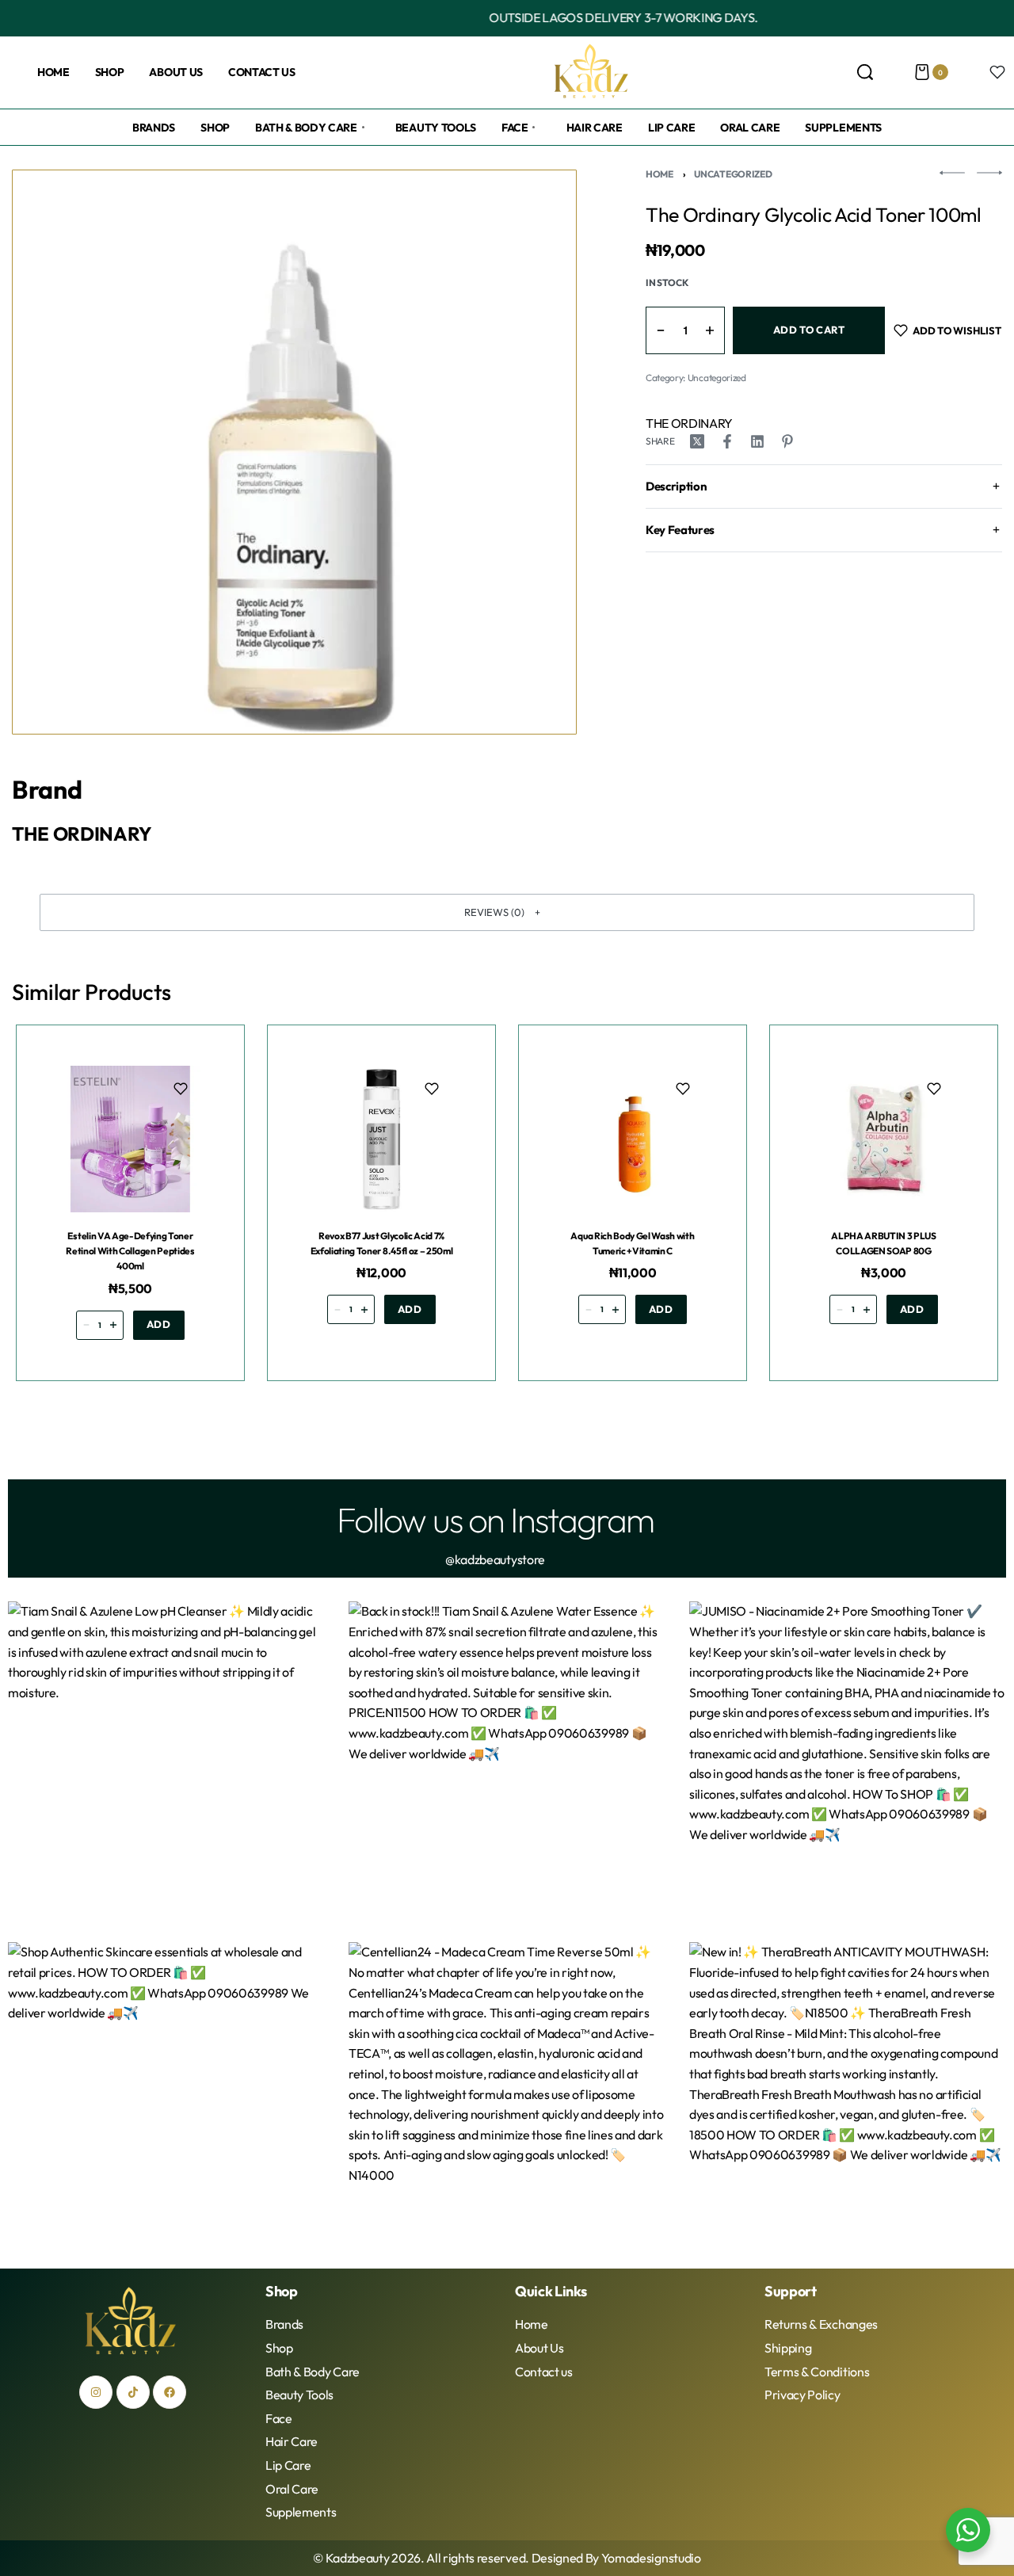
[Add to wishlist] (181, 1089)
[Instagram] (96, 2392)
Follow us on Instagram (495, 1519)
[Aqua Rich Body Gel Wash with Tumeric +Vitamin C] (633, 1139)
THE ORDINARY (689, 423)
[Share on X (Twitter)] (697, 441)
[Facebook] (170, 2392)
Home (659, 174)
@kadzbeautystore (495, 1559)
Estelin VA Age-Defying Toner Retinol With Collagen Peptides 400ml (130, 1251)
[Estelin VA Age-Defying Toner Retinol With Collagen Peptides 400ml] (130, 1139)
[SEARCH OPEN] (865, 72)
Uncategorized (733, 174)
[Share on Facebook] (727, 441)
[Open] (997, 72)
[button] (507, 912)
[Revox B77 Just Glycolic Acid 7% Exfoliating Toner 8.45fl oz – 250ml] (381, 1139)
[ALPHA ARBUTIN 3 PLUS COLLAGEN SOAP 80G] (884, 1139)
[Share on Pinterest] (787, 441)
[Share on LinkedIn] (757, 441)
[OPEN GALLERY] (294, 452)
